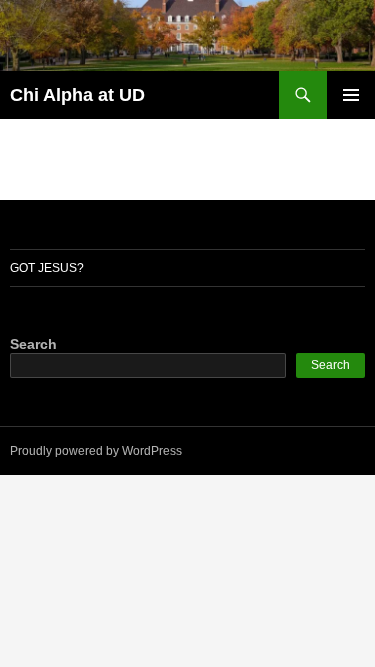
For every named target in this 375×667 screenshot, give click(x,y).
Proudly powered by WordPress (96, 451)
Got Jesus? (47, 268)
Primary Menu (351, 95)
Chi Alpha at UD (77, 95)
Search (33, 344)
